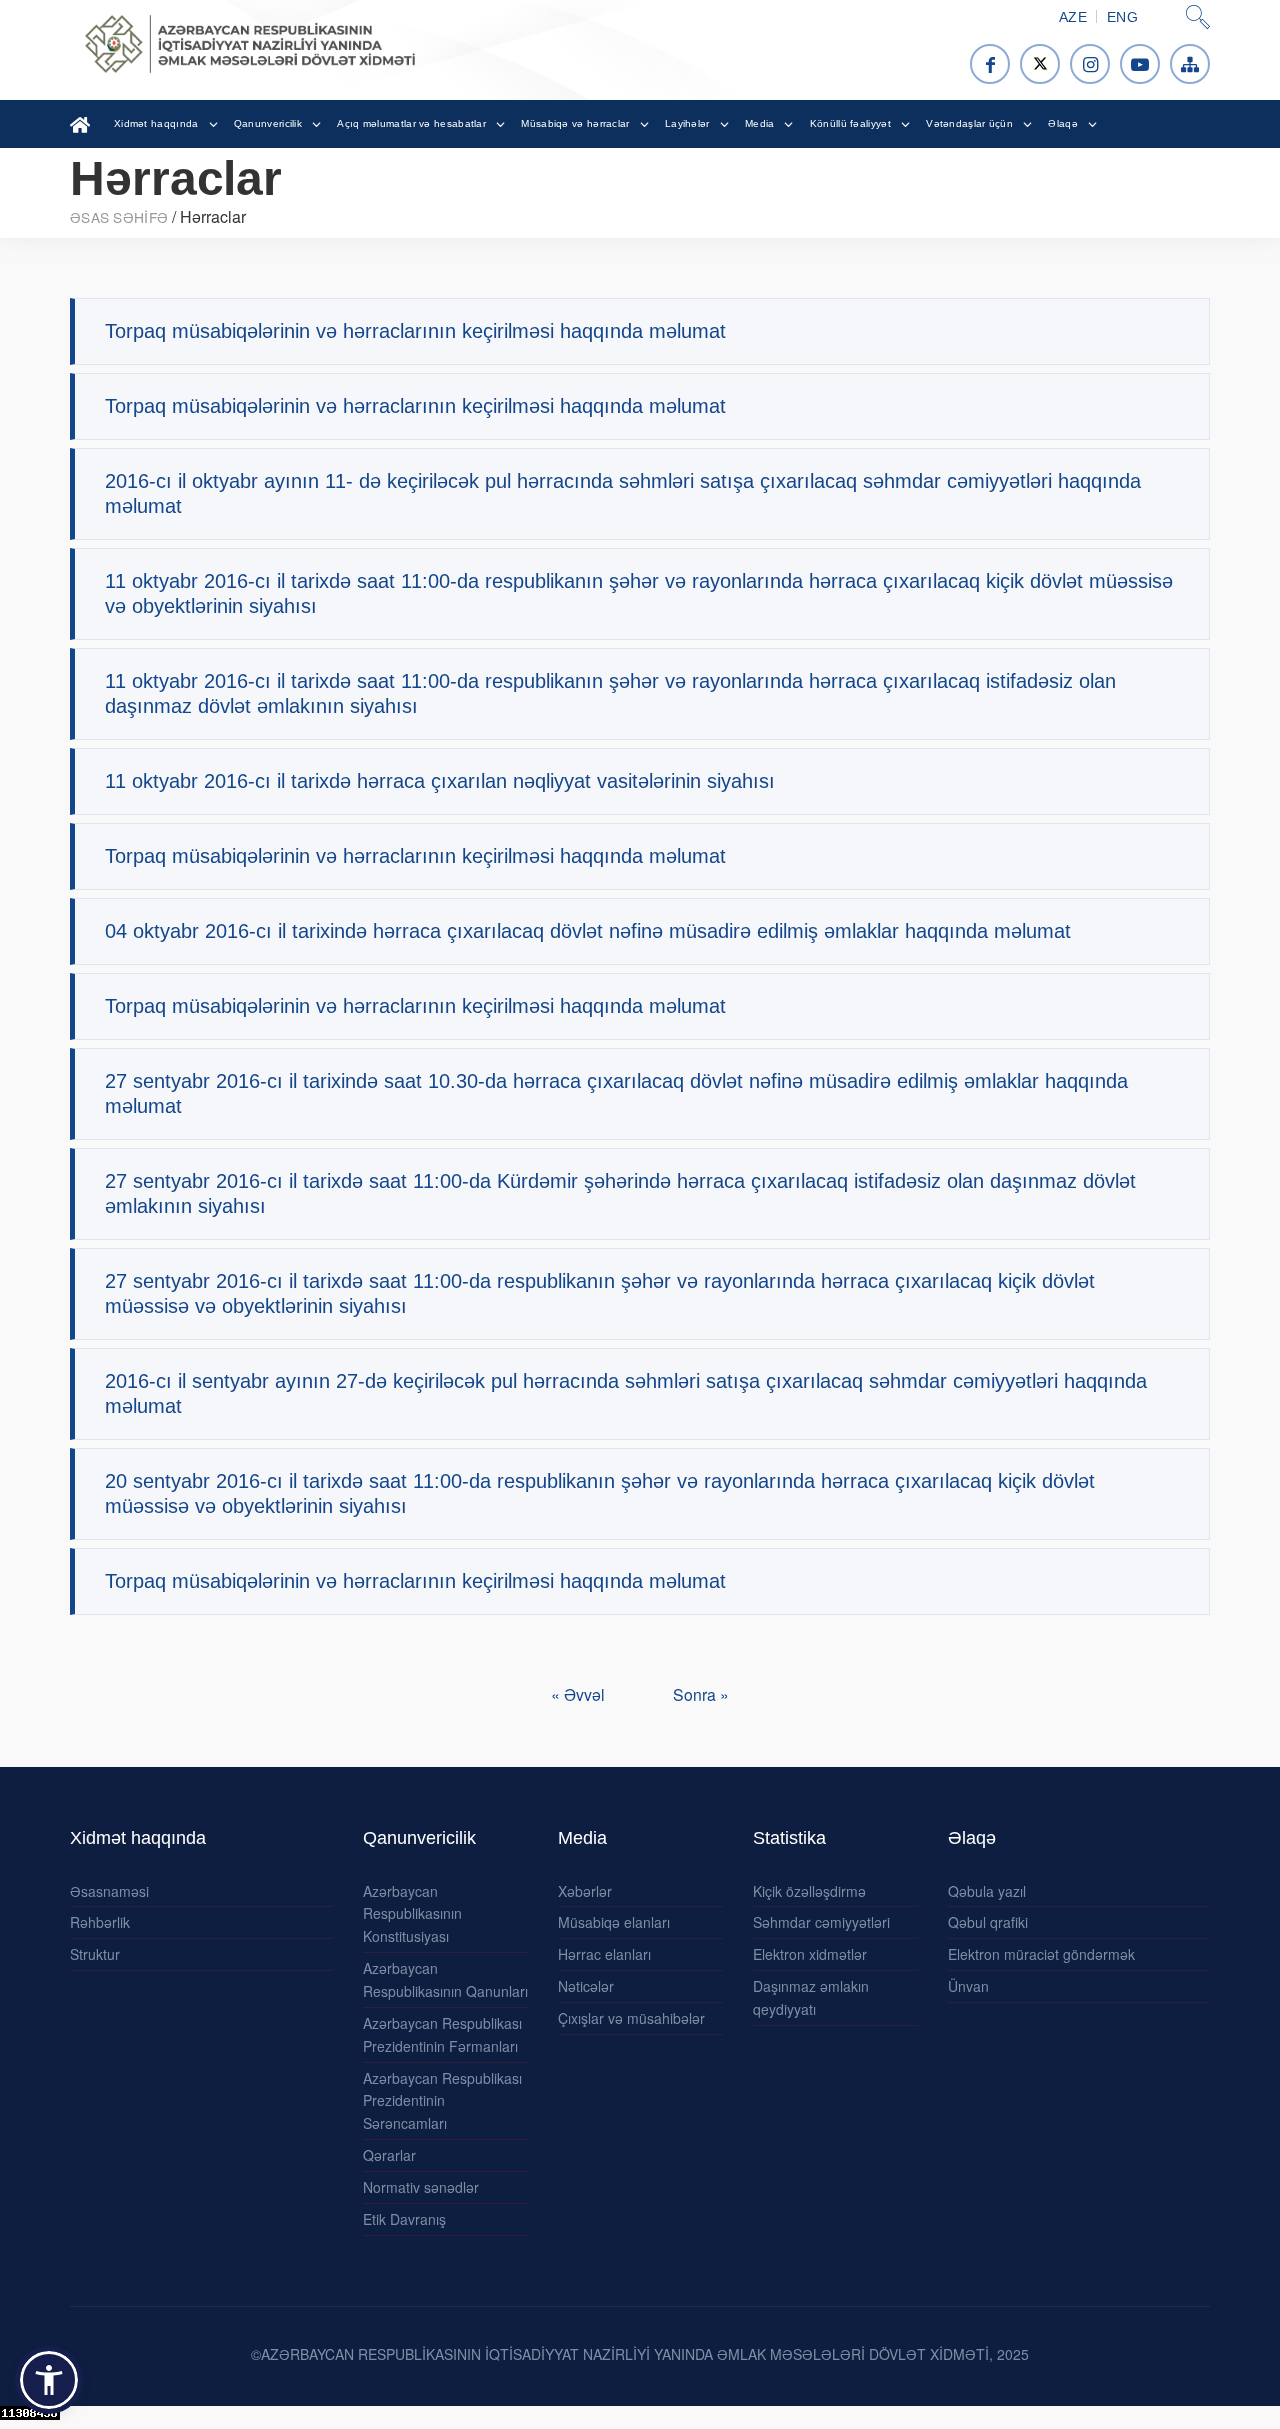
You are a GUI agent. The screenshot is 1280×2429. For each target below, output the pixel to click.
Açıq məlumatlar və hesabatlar (411, 123)
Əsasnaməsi (109, 1891)
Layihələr (687, 123)
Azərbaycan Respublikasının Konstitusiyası (412, 1914)
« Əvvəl (580, 1694)
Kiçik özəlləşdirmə (809, 1891)
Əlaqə (1063, 123)
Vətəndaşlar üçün (969, 123)
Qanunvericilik (268, 123)
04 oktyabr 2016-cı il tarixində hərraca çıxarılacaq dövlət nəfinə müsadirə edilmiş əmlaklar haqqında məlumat (588, 931)
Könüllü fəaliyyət (850, 123)
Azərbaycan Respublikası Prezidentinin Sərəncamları (442, 2101)
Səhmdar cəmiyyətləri (821, 1922)
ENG (1122, 17)
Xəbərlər (585, 1891)
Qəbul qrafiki (988, 1922)
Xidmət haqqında (156, 123)
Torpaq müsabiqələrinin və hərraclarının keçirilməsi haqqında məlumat (415, 331)
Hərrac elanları (604, 1954)
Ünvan (968, 1986)
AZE (1073, 17)
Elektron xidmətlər (810, 1954)
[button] (49, 2380)
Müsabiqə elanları (614, 1922)
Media (760, 123)
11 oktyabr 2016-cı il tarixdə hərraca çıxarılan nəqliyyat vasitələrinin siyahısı (440, 781)
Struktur (95, 1954)
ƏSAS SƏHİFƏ (119, 217)
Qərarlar (389, 2155)
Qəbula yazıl (987, 1891)
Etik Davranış (404, 2219)
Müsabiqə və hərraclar (575, 123)
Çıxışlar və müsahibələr (631, 2018)
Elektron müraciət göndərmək (1041, 1954)
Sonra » (701, 1694)
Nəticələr (586, 1986)
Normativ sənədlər (421, 2187)
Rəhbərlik (100, 1922)
